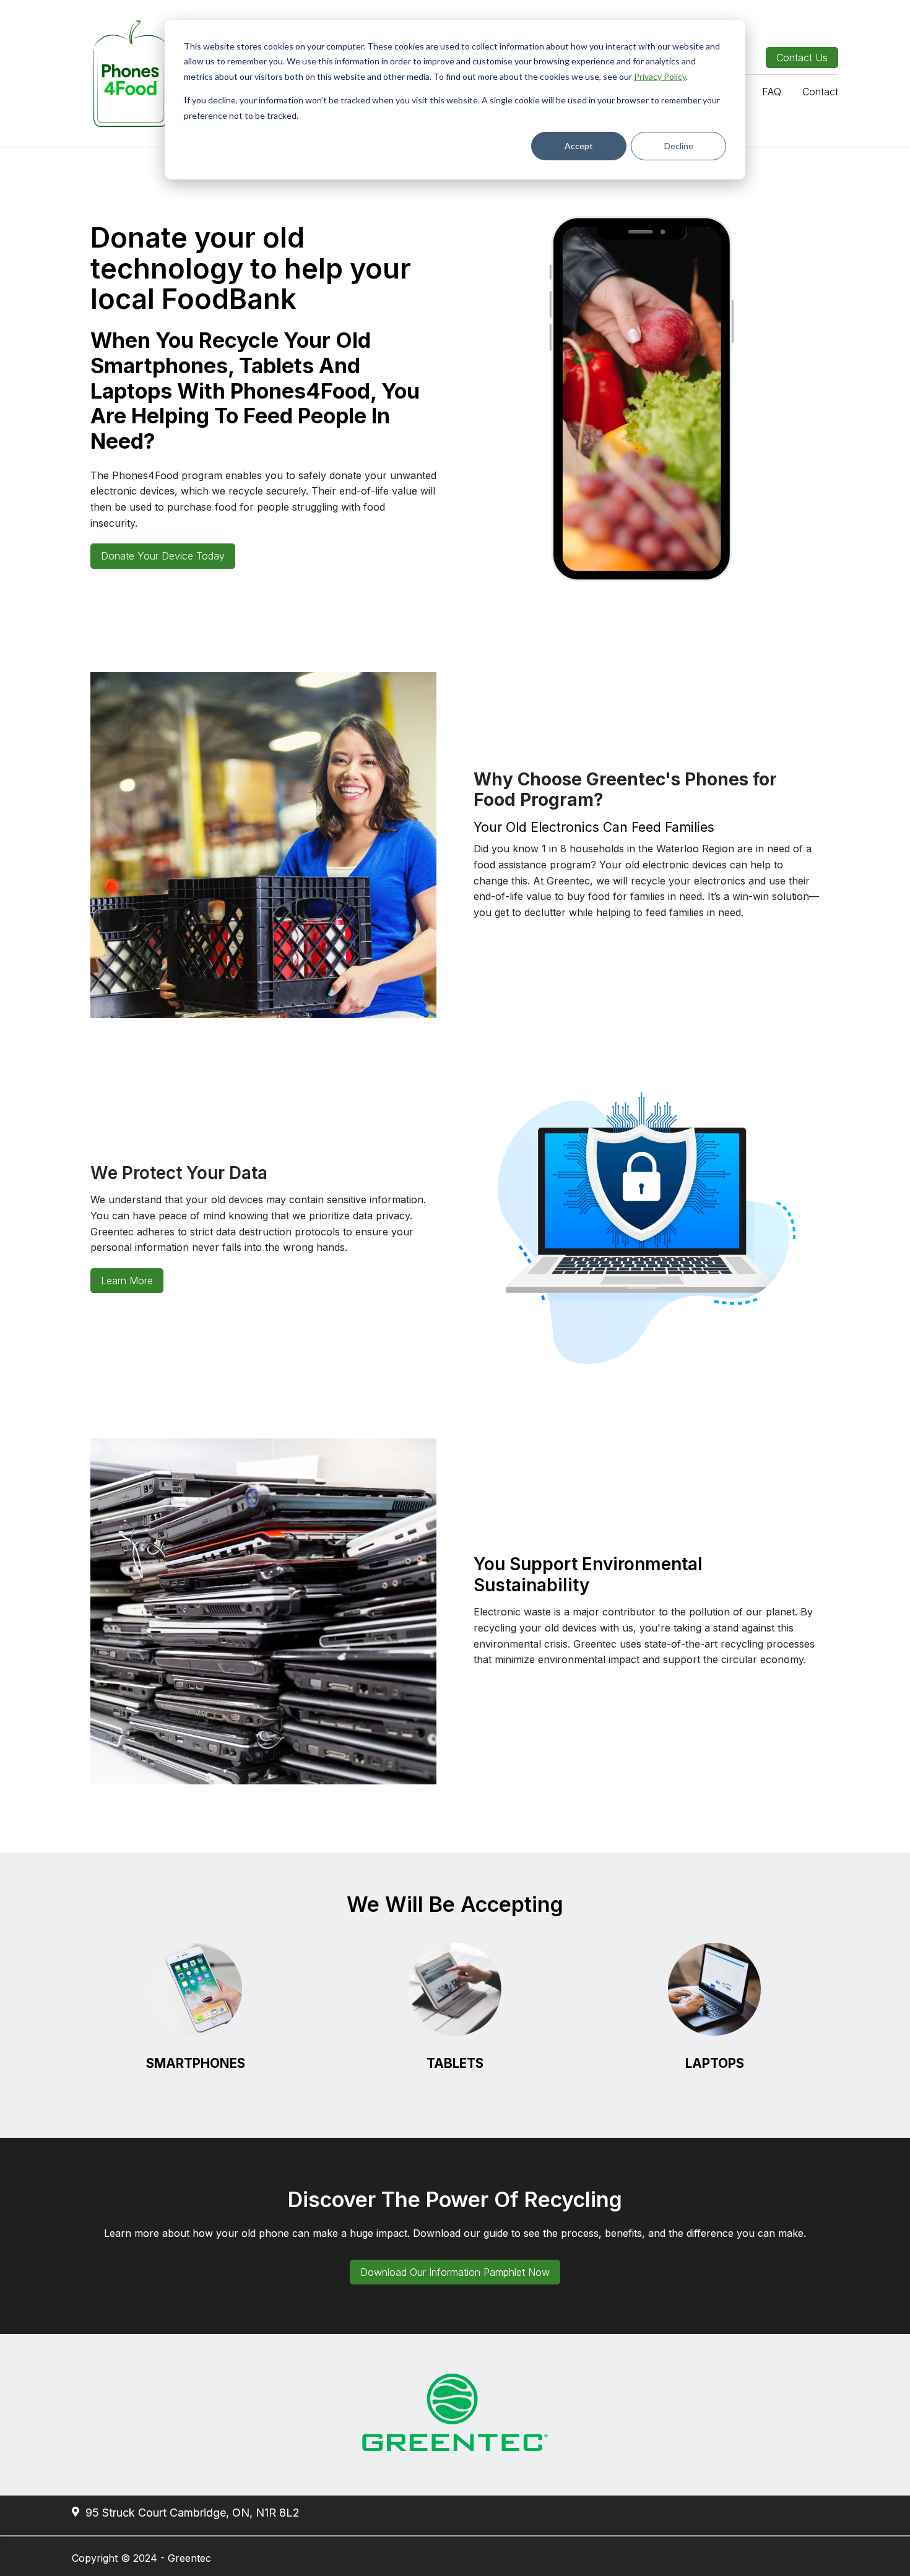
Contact (820, 92)
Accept (579, 146)
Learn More (127, 1281)
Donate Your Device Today (163, 556)
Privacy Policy (660, 76)
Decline (679, 146)
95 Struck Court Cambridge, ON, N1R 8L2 (191, 2513)
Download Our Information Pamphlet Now (455, 2272)
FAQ (772, 92)
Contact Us (802, 58)
